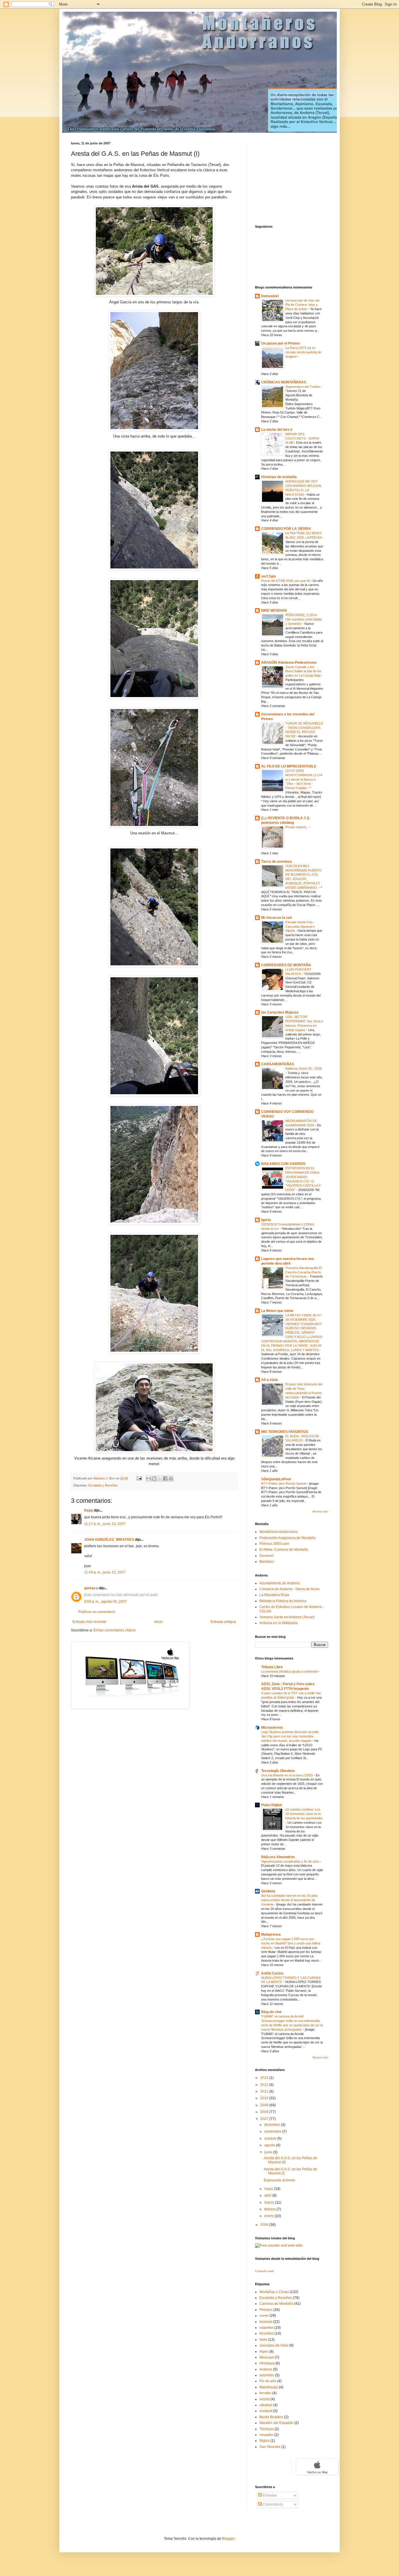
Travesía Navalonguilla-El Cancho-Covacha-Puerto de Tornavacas (303, 1272)
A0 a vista (269, 1380)
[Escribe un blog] (154, 1479)
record (264, 2399)
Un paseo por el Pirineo (280, 343)
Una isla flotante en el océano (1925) (287, 1775)
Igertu (266, 1220)
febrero (270, 2209)
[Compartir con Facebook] (165, 1479)
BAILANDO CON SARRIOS (283, 1164)
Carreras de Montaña (276, 2304)
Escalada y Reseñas (103, 1485)
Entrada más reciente (89, 1622)
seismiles (267, 2375)
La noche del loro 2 (277, 430)
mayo (269, 2189)
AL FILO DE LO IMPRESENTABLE (289, 766)
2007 (265, 2119)
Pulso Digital (272, 1805)
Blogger (228, 2539)
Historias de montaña (279, 477)
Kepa (89, 1510)
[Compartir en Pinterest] (171, 1479)
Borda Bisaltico (271, 2417)
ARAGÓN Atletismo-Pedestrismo (289, 663)
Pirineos (266, 2310)
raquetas (266, 2328)
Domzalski (270, 296)
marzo (270, 2202)
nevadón (266, 2435)
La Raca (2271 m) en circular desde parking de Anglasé (303, 352)
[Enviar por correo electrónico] (149, 1479)
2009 (265, 2105)
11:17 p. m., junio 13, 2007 (105, 1524)
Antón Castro (272, 1973)
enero (269, 2216)
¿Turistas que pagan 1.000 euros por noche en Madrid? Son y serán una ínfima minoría (291, 1943)
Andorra (266, 2369)
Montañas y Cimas (274, 2292)
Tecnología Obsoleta (278, 1771)
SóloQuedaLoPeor (276, 1479)
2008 (265, 2112)
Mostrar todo (320, 1512)
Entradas (269, 2495)
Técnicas (267, 2429)
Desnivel (266, 1556)
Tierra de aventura (276, 862)
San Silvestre (270, 2447)
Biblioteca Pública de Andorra (283, 1601)
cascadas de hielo (274, 2345)
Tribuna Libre (272, 1667)
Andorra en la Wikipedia (279, 1623)
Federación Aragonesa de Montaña (287, 1538)
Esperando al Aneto (279, 2180)
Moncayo (267, 2357)
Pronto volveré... (297, 827)
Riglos (264, 2441)
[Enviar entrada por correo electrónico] (139, 1478)
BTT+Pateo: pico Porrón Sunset (284, 1484)
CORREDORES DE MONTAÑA (286, 965)
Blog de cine (271, 2012)
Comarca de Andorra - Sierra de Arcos (289, 1589)
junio (269, 2152)
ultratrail (266, 2405)
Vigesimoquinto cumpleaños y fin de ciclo (290, 1861)
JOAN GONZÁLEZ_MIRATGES (109, 1540)
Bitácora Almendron (278, 1857)
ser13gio (268, 576)
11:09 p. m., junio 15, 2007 (105, 1572)
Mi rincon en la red (276, 918)
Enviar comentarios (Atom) (115, 1630)
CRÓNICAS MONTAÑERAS (284, 382)
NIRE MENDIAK (274, 611)
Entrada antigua (223, 1622)
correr (264, 2316)
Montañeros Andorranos (279, 1532)
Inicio (158, 1622)
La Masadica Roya (274, 1595)
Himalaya (267, 2363)
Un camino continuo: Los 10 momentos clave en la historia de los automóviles (304, 1814)
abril (268, 2195)
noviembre (273, 2131)
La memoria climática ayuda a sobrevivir (290, 1671)
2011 (265, 2091)
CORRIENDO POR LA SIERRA (286, 529)
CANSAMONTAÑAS (278, 1064)
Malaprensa (271, 1934)
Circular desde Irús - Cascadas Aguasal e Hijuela (300, 926)
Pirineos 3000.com (274, 1544)
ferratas (265, 2393)
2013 (265, 2078)
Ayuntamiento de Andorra (280, 1583)
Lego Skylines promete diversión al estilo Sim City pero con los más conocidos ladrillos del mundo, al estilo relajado (290, 1736)
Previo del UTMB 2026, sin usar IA (286, 581)
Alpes (264, 2352)
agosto (270, 2145)
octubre (271, 2138)
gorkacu (91, 1588)
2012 (265, 2085)
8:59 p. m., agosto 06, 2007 (105, 1602)
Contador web (264, 2271)
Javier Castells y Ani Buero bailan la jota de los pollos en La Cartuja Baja (303, 671)
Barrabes (267, 1562)
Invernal (266, 2322)
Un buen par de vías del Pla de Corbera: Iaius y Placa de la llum (302, 305)
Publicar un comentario (97, 1612)
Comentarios (272, 2504)
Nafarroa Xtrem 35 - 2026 (303, 1069)
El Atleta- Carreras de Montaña (284, 1550)
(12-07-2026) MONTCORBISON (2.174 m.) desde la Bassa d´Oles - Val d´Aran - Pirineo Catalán (304, 779)
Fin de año (268, 2381)
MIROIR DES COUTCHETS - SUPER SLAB (302, 438)
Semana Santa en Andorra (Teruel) (287, 1617)
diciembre (273, 2125)
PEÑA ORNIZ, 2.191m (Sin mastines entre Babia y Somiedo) (303, 619)
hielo (263, 2340)
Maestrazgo (269, 2387)
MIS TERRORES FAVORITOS (285, 1432)
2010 (265, 2098)
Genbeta (268, 1891)
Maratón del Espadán (276, 2423)
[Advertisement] (292, 178)
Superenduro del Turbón (303, 387)
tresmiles (267, 2333)
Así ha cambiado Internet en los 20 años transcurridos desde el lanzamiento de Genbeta (290, 1900)
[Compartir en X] (160, 1479)
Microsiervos (272, 1728)
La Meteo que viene (277, 1311)
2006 (265, 2225)
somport (266, 2411)
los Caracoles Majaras (280, 1012)
